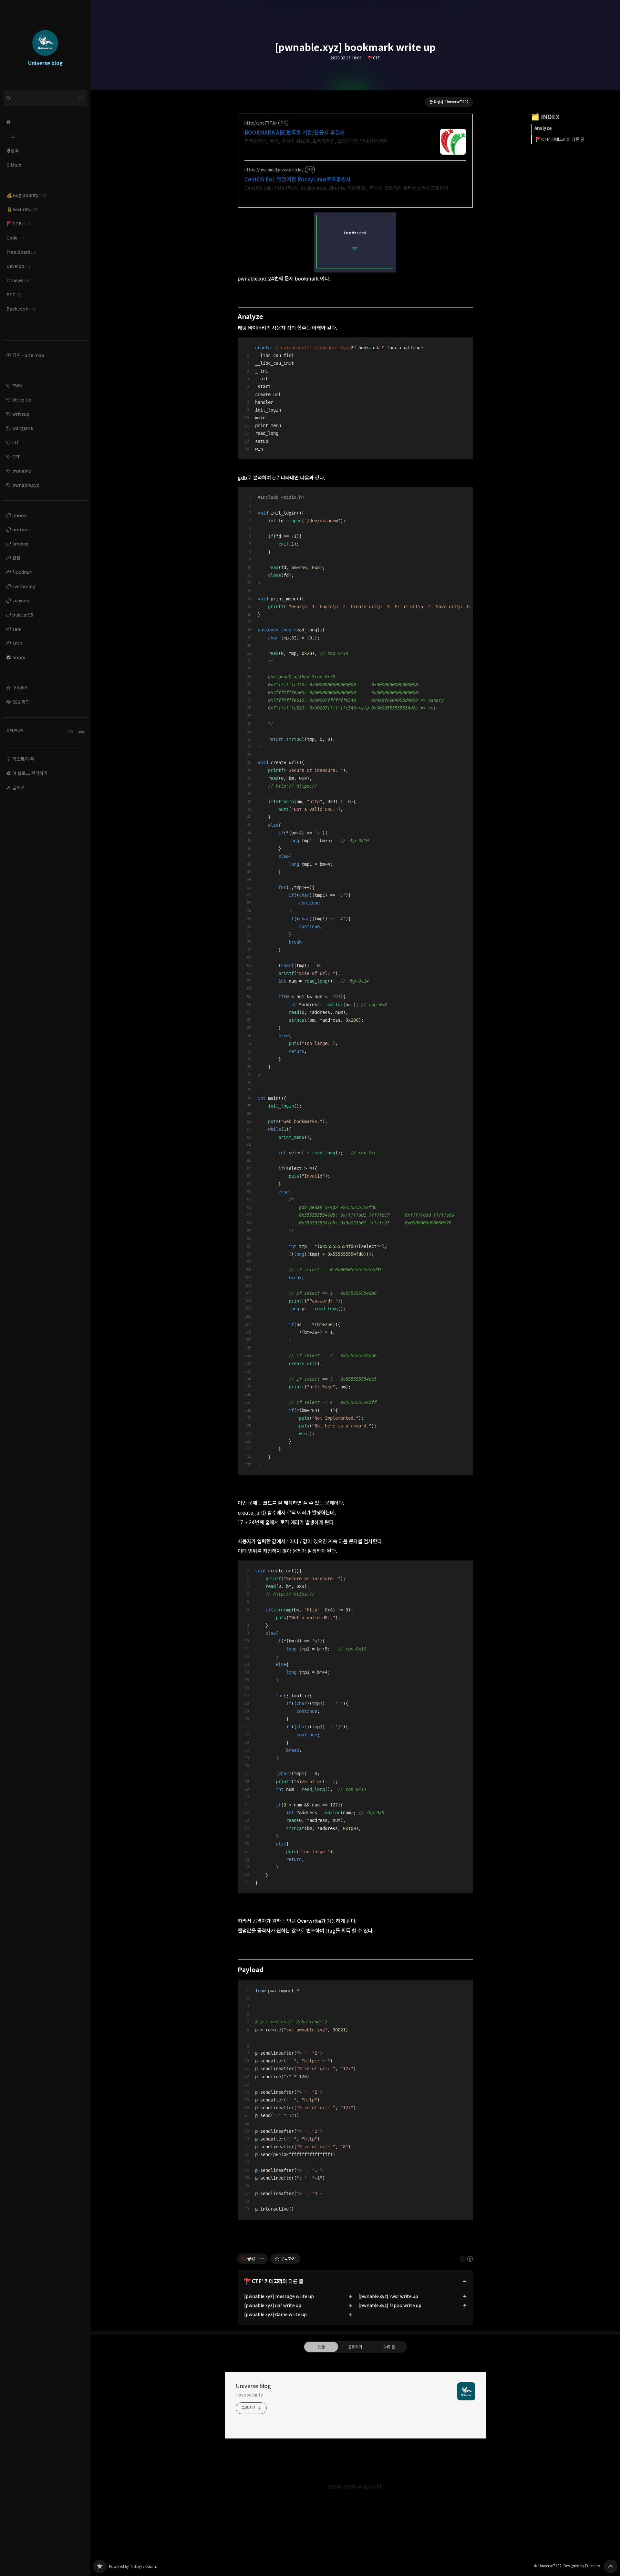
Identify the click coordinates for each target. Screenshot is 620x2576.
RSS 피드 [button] (21, 702)
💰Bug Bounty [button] (26, 195)
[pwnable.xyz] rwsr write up (388, 2296)
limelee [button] (20, 544)
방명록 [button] (13, 151)
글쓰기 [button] (19, 787)
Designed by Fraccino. (582, 2566)
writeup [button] (21, 414)
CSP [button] (16, 457)
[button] (45, 688)
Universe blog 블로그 (100, 2566)
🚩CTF (374, 58)
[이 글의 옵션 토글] (263, 2259)
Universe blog (253, 2386)
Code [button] (16, 238)
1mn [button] (17, 643)
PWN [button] (17, 386)
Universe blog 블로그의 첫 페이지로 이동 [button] (45, 45)
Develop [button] (18, 266)
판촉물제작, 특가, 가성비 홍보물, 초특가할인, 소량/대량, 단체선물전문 (316, 141)
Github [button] (14, 165)
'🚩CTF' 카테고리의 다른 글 (559, 139)
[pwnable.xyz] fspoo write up (390, 2305)
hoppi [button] (19, 657)
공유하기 (355, 2347)
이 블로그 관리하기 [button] (30, 773)
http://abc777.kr (261, 123)
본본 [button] (16, 558)
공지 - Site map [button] (28, 355)
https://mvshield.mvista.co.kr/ (274, 170)
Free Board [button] (21, 252)
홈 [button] (9, 122)
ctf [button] (15, 442)
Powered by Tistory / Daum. (133, 2566)
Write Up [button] (22, 400)
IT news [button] (18, 280)
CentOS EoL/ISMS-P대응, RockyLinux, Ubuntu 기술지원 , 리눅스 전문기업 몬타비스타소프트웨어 (346, 188)
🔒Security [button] (22, 209)
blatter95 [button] (23, 615)
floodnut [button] (22, 572)
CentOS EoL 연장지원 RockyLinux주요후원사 (298, 179)
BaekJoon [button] (21, 309)
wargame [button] (23, 428)
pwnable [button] (22, 471)
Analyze (543, 128)
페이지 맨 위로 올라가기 (611, 2566)
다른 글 (389, 2347)
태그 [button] (11, 136)
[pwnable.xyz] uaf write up (273, 2305)
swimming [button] (24, 586)
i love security (249, 2395)
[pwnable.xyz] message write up (279, 2296)
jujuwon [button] (21, 601)
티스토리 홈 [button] (23, 759)
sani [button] (17, 629)
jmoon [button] (20, 515)
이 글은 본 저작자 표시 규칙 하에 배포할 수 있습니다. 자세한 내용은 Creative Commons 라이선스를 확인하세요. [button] (466, 2259)
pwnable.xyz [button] (26, 485)
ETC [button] (14, 295)
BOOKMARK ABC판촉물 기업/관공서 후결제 (294, 133)
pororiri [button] (21, 530)
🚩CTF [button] (19, 224)
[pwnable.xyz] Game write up (275, 2314)
